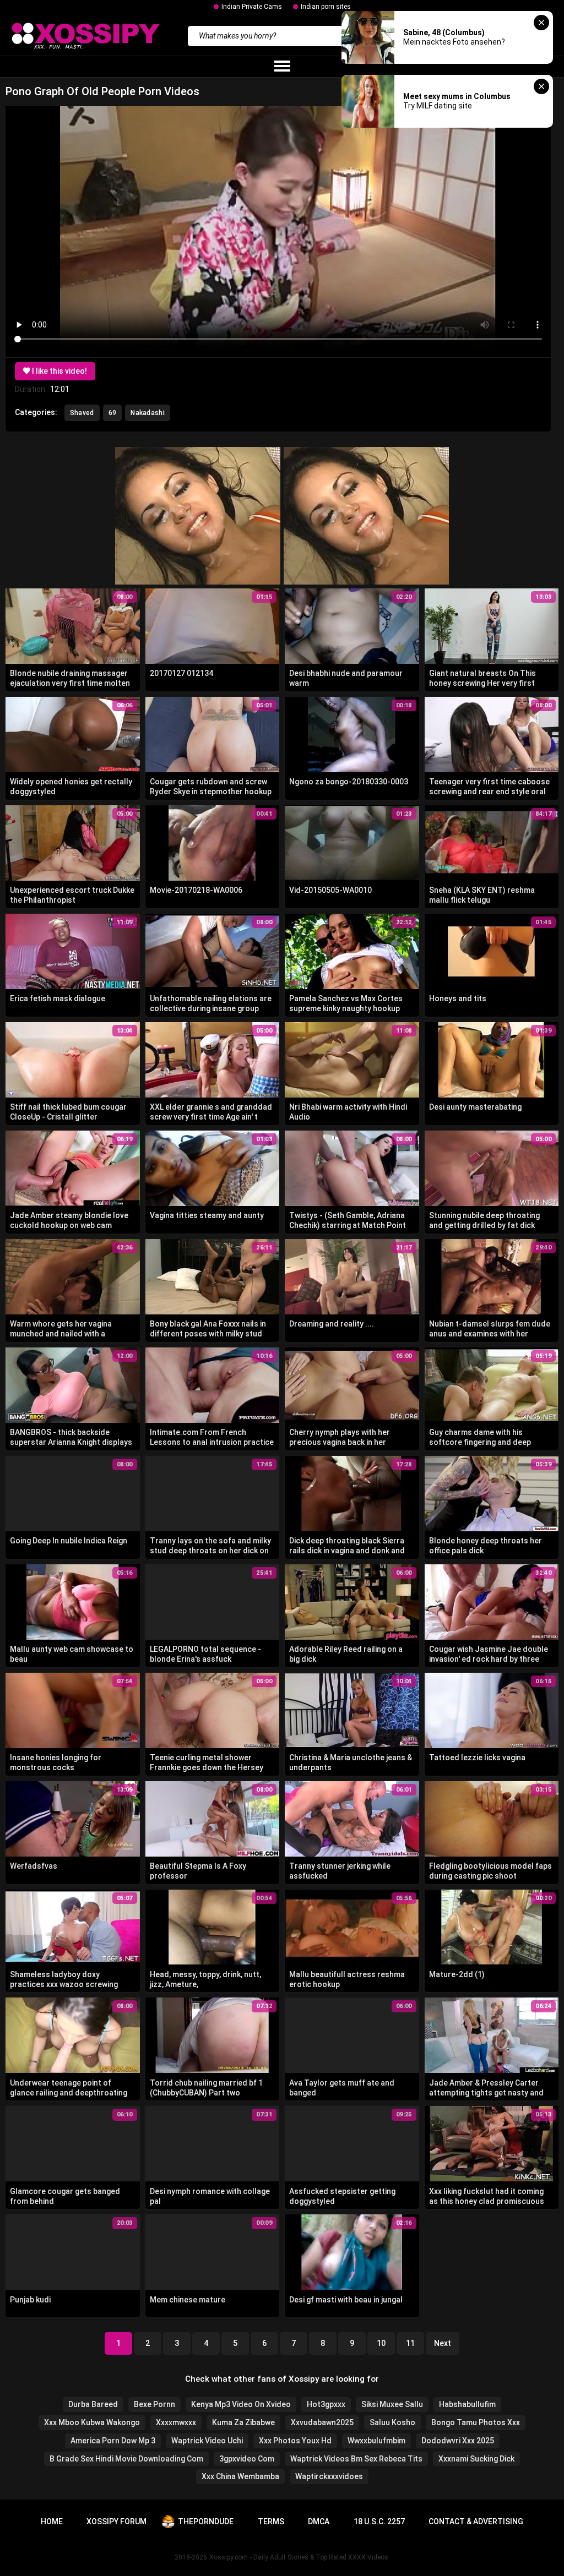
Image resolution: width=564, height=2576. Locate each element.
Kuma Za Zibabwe (243, 2422)
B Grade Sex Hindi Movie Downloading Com (126, 2459)
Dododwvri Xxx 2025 (458, 2441)
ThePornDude (206, 2522)
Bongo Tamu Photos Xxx (476, 2422)
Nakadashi (148, 413)
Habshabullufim (467, 2404)
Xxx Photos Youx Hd (295, 2441)
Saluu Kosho (392, 2422)
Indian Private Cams (252, 7)
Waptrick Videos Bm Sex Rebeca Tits (356, 2459)
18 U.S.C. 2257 (379, 2522)
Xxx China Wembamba (240, 2476)
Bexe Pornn (154, 2404)
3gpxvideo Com (247, 2459)
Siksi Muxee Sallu (392, 2404)
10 (381, 2343)
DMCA (319, 2522)
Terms (271, 2522)
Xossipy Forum (116, 2522)
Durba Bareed (93, 2404)
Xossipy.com (229, 2557)
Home (52, 2522)
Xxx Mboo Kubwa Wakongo (92, 2422)
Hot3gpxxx (326, 2404)
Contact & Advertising (476, 2522)
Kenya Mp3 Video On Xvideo (241, 2404)
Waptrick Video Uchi (207, 2441)
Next (443, 2343)
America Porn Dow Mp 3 (113, 2441)
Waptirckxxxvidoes (329, 2476)
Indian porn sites (326, 7)
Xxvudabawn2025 (322, 2422)
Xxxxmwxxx (176, 2422)
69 (113, 413)
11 (410, 2343)
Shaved (82, 413)
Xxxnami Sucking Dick (476, 2459)
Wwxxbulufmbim (376, 2441)
